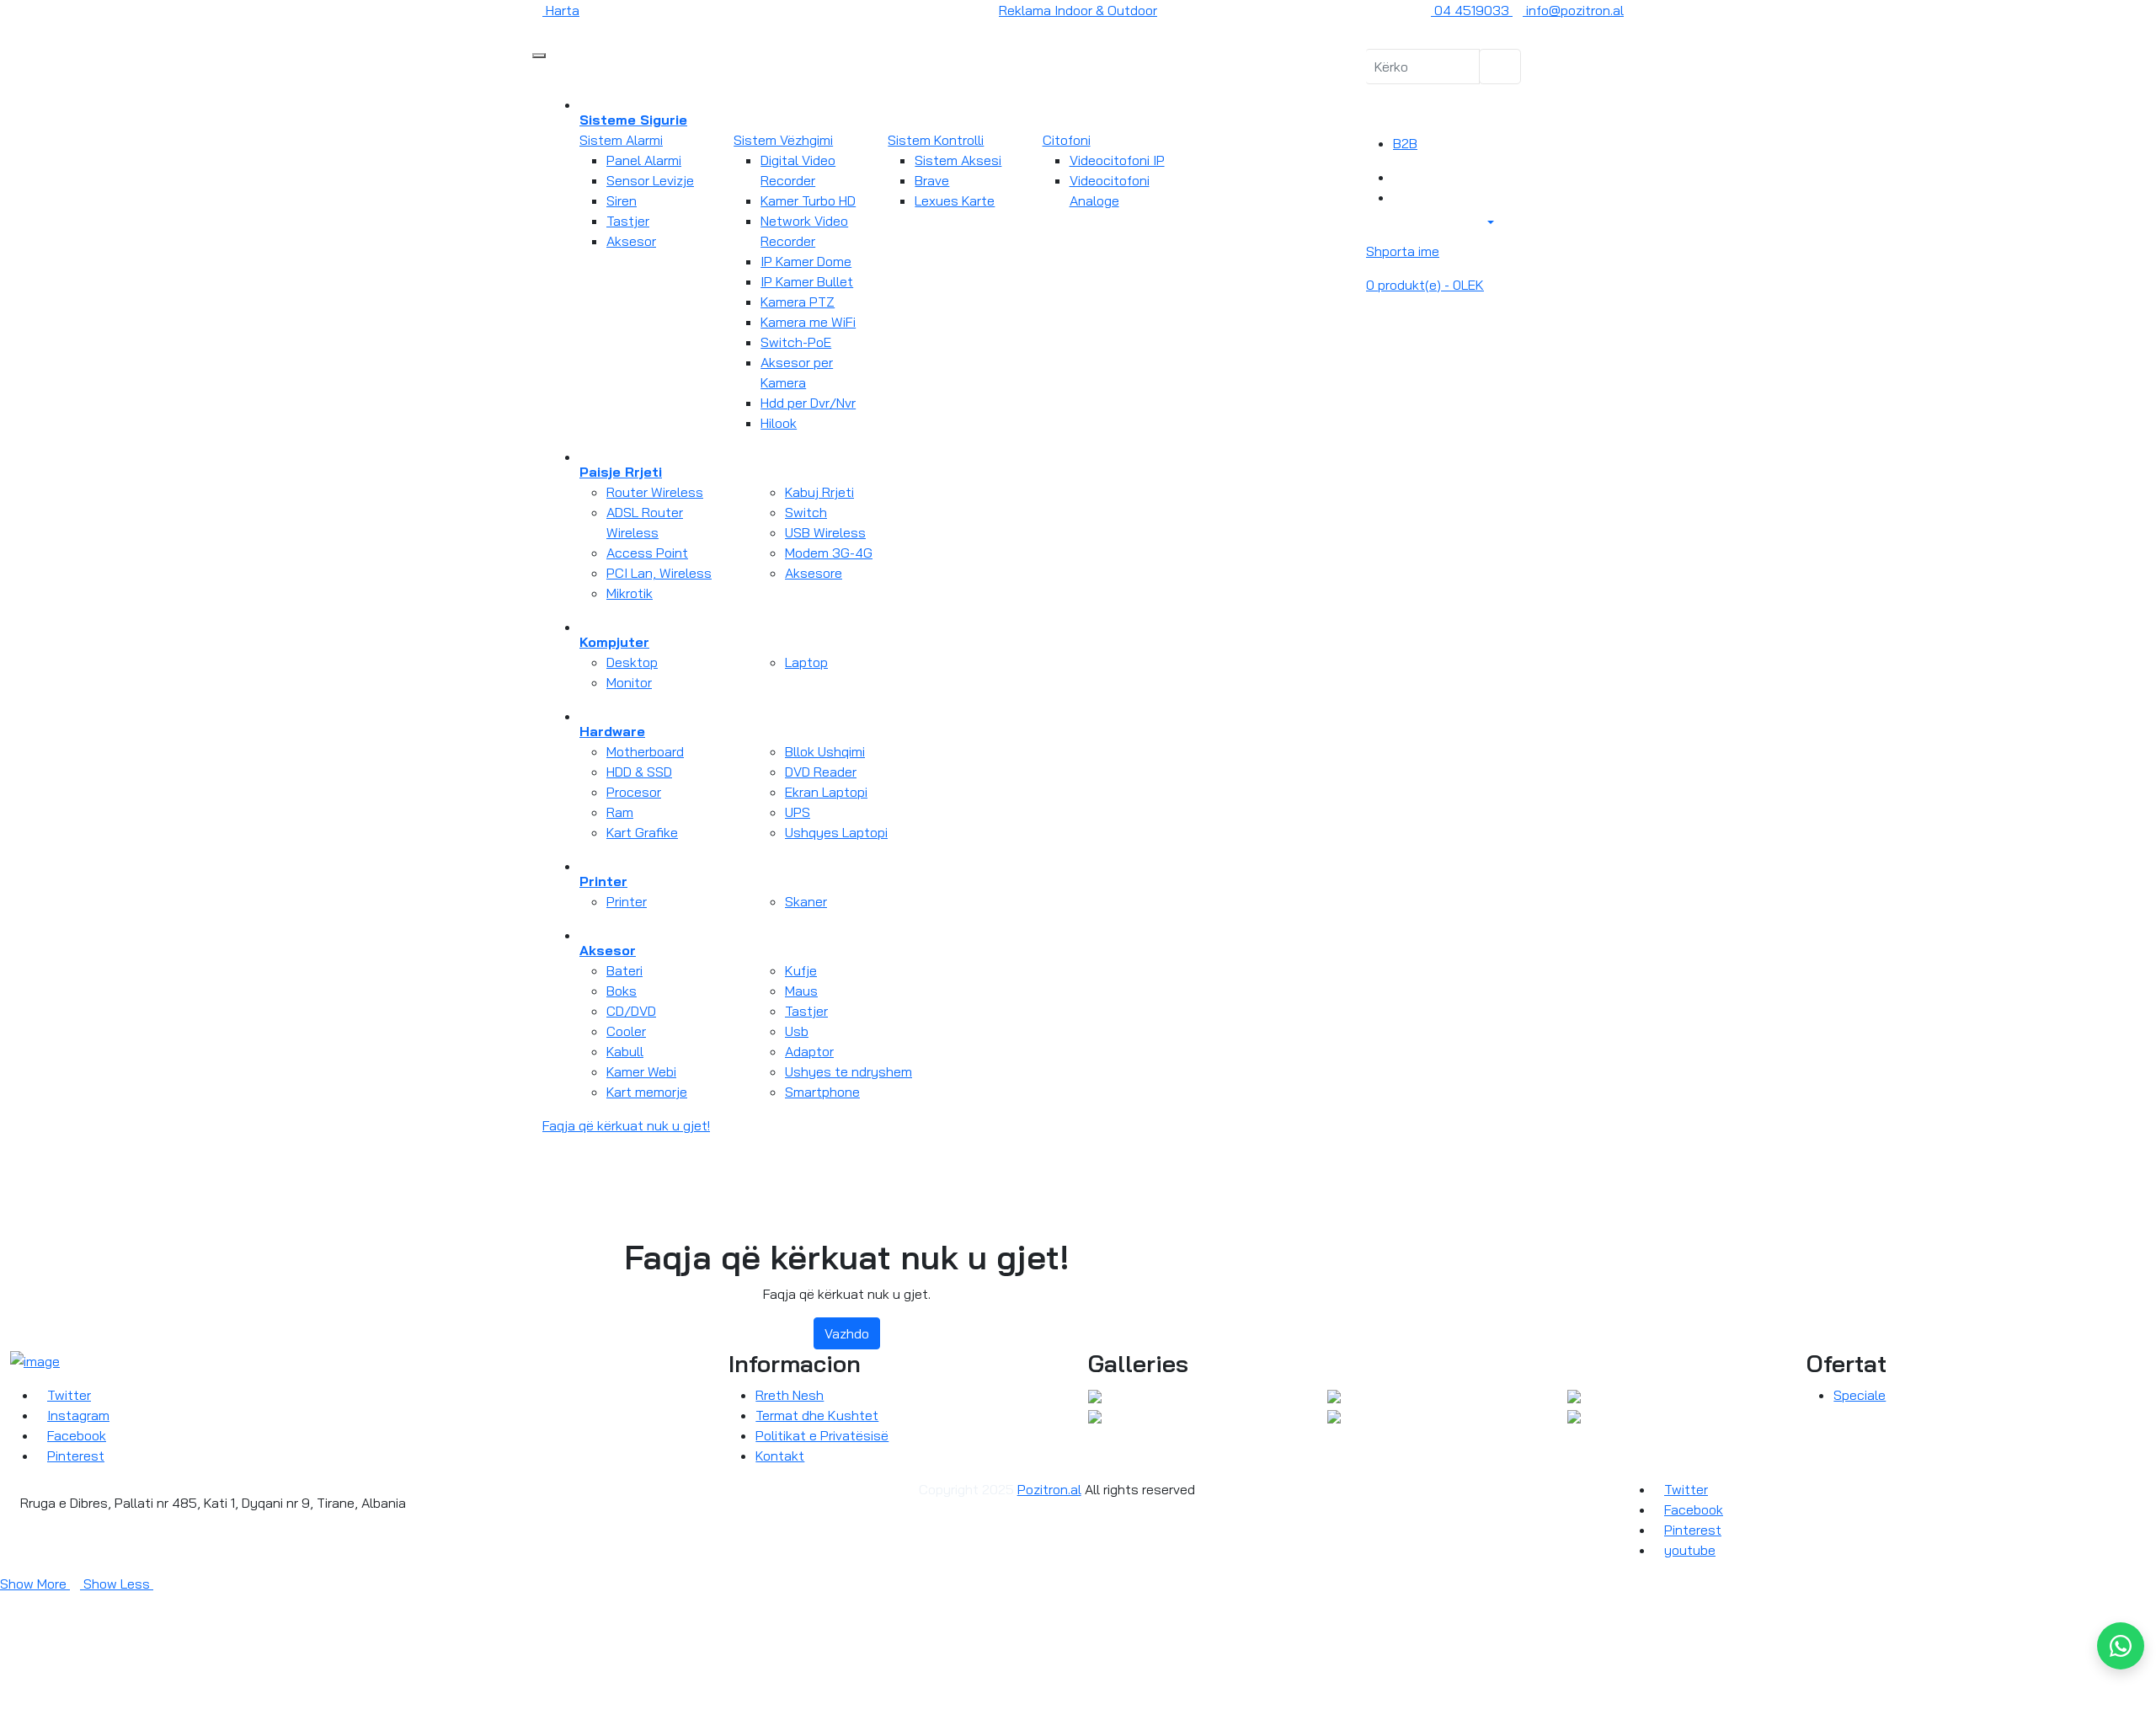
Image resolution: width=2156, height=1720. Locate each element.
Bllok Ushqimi (825, 751)
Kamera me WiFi (808, 322)
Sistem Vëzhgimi (783, 140)
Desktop (632, 662)
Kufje (801, 970)
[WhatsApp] (2121, 1646)
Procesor (634, 792)
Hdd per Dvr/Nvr (808, 403)
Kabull (625, 1051)
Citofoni (1067, 140)
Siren (622, 200)
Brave (932, 180)
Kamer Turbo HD (808, 200)
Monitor (629, 682)
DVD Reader (821, 772)
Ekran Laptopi (826, 792)
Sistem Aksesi (958, 160)
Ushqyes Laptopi (836, 832)
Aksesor (631, 241)
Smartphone (822, 1092)
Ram (620, 812)
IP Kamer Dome (806, 261)
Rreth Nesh (790, 1395)
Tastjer (628, 221)
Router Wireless (655, 492)
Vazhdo (847, 1333)
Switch (806, 512)
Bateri (624, 970)
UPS (798, 812)
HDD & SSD (639, 772)
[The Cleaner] (1095, 1395)
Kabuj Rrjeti (819, 492)
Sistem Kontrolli (936, 140)
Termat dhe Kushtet (817, 1415)
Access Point (647, 553)
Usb (797, 1031)
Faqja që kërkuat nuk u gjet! (626, 1125)
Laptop (806, 662)
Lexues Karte (955, 200)
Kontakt (780, 1456)
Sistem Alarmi (621, 140)
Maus (801, 991)
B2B (1405, 143)
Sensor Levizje (650, 180)
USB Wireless (825, 532)
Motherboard (645, 751)
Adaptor (809, 1051)
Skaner (806, 901)
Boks (622, 991)
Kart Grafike (642, 832)
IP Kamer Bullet (807, 281)
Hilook (779, 423)
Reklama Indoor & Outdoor (1078, 10)
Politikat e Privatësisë (822, 1435)
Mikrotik (630, 593)
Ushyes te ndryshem (849, 1071)
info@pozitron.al (1573, 10)
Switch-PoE (796, 342)
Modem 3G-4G (829, 553)
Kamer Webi (641, 1071)
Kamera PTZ (798, 302)
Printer (627, 901)
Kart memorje (647, 1092)
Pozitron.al (1049, 1489)
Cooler (626, 1031)
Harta (561, 10)
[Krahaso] (1398, 177)
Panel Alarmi (644, 160)
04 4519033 (1472, 10)
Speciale (1860, 1395)
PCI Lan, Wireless (659, 573)
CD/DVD (631, 1011)
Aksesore (814, 573)
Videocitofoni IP (1117, 160)
